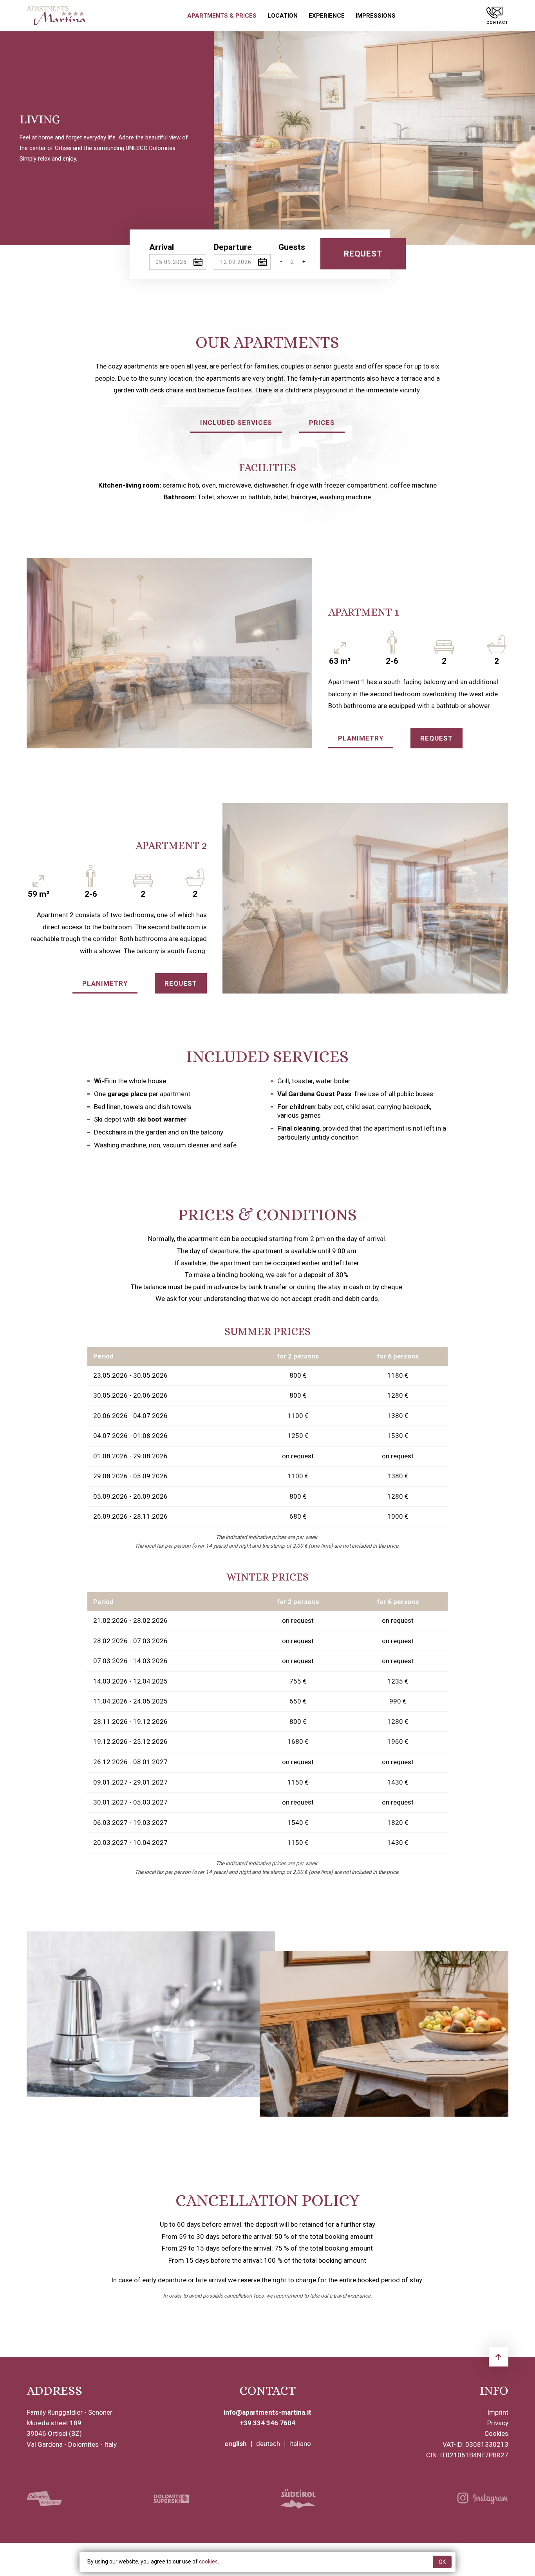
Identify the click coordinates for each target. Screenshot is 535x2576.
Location (283, 16)
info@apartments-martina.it (267, 2412)
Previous (231, 138)
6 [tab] (193, 740)
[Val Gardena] (44, 2499)
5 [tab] (174, 740)
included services (236, 423)
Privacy (498, 2423)
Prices (322, 423)
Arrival (162, 247)
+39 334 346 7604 (267, 2423)
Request (436, 738)
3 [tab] (134, 740)
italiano (300, 2444)
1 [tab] (95, 740)
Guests (292, 247)
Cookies (496, 2433)
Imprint (498, 2412)
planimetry (361, 738)
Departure (233, 247)
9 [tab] (438, 985)
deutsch (268, 2444)
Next (518, 138)
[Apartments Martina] (56, 16)
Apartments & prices (222, 16)
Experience (327, 16)
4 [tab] (154, 740)
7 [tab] (213, 740)
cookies (208, 2562)
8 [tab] (232, 740)
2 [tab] (115, 740)
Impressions (376, 16)
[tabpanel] (374, 138)
